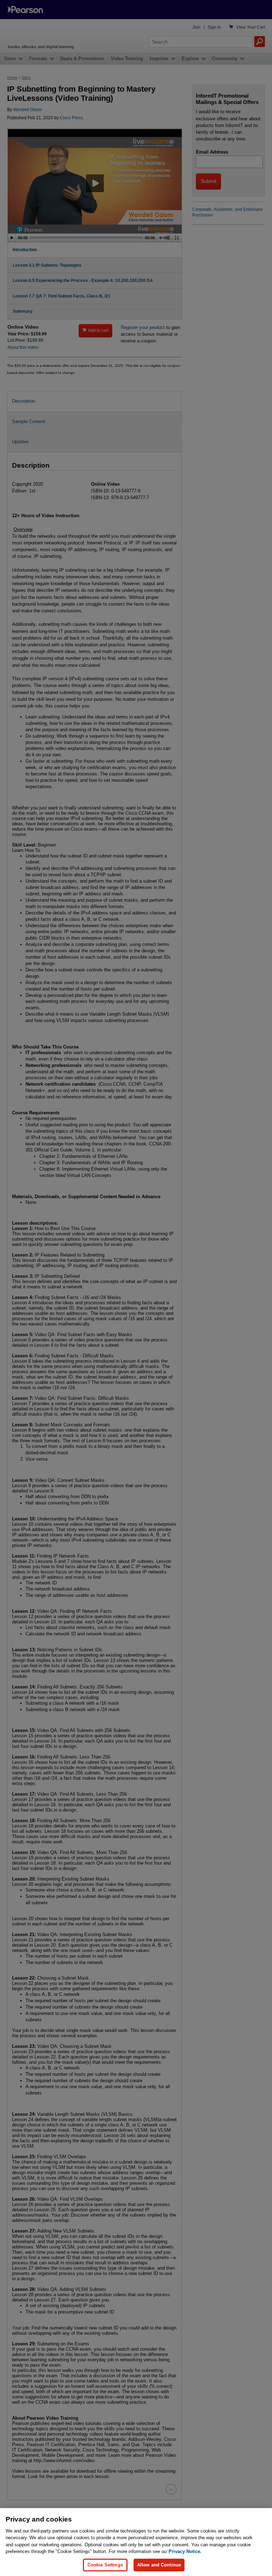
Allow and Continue (159, 2565)
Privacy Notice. (185, 2551)
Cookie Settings (105, 2565)
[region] (136, 2542)
